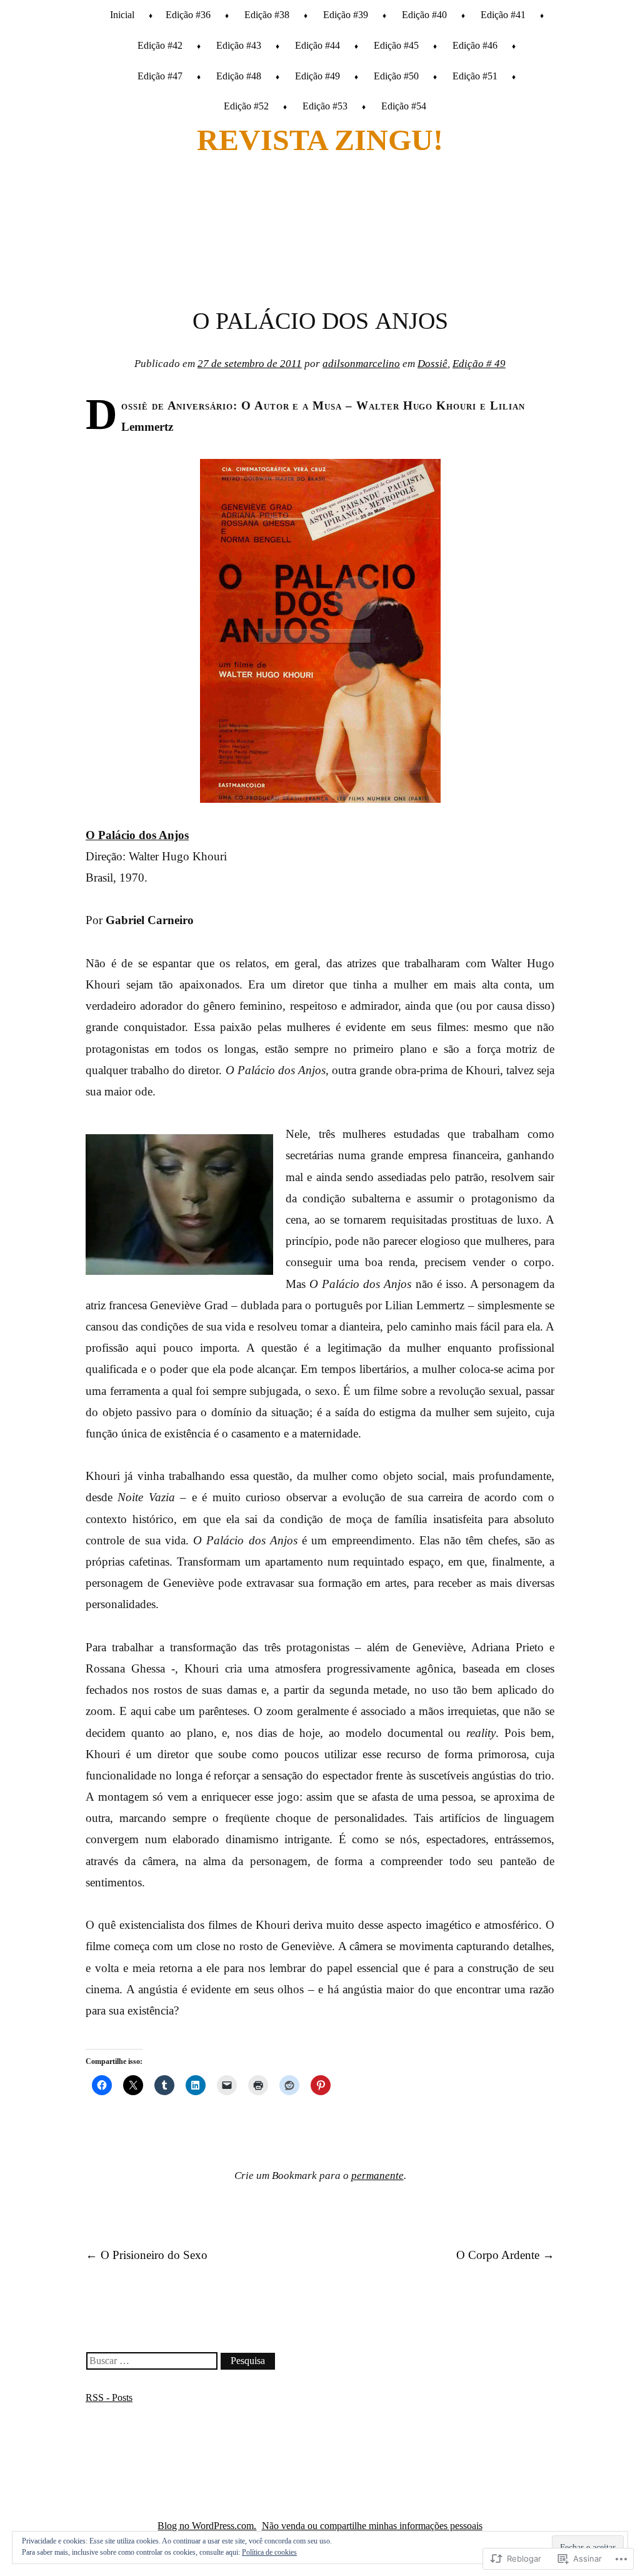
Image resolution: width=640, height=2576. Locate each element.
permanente (377, 2176)
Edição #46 (475, 45)
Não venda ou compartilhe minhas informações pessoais (372, 2526)
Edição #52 (246, 106)
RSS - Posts (109, 2397)
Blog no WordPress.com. (207, 2526)
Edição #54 (404, 106)
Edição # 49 (479, 364)
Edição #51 (475, 76)
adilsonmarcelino (361, 364)
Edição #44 (317, 45)
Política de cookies (269, 2552)
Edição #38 (267, 15)
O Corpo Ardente (505, 2255)
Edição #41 (503, 15)
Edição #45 (396, 45)
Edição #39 (346, 15)
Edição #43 (239, 45)
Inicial (122, 15)
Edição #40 (424, 15)
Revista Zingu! (320, 140)
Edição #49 (317, 76)
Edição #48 (239, 76)
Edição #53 (325, 106)
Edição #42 (160, 45)
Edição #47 (160, 76)
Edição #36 (188, 15)
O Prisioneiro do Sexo (147, 2255)
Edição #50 (396, 76)
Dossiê (432, 364)
